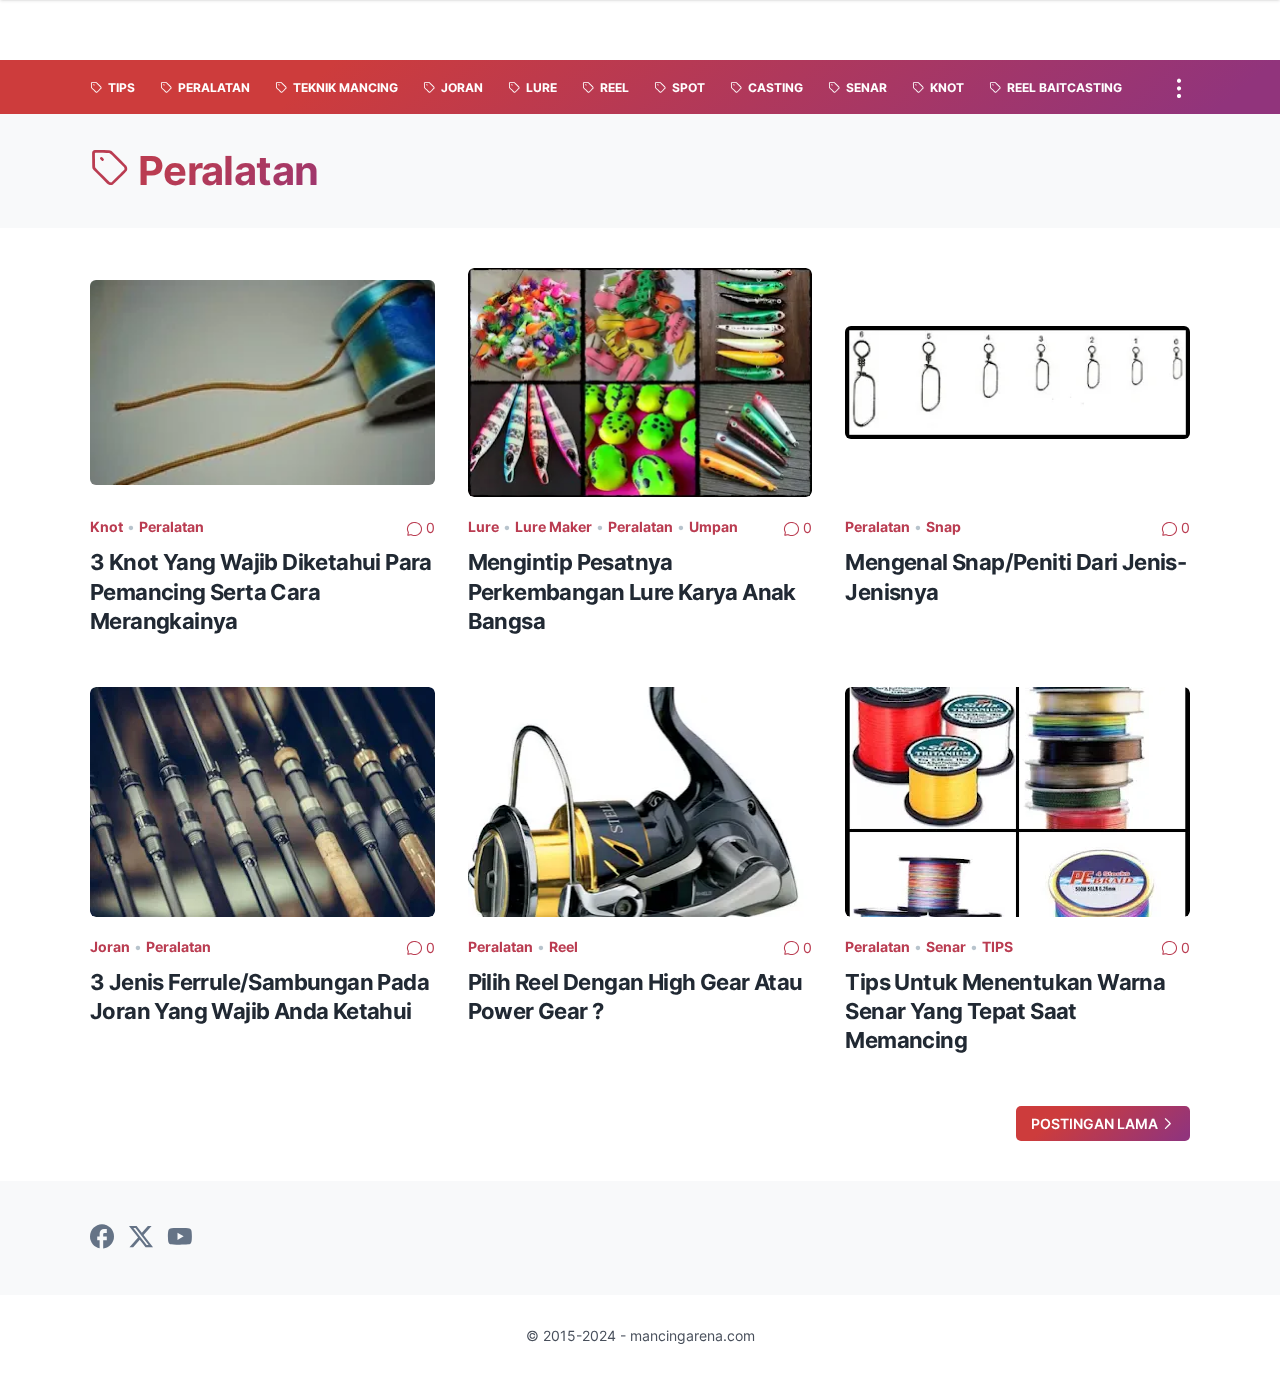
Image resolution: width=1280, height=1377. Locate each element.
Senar (946, 946)
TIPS (997, 946)
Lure (483, 526)
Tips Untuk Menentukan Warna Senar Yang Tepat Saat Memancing (1005, 1011)
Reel (563, 946)
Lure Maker (553, 526)
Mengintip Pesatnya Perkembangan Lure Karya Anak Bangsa (632, 591)
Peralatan (171, 526)
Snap (943, 526)
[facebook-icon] (102, 1238)
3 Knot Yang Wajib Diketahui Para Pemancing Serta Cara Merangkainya (261, 591)
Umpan (713, 526)
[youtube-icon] (180, 1238)
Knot (106, 526)
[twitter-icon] (141, 1238)
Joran (110, 946)
